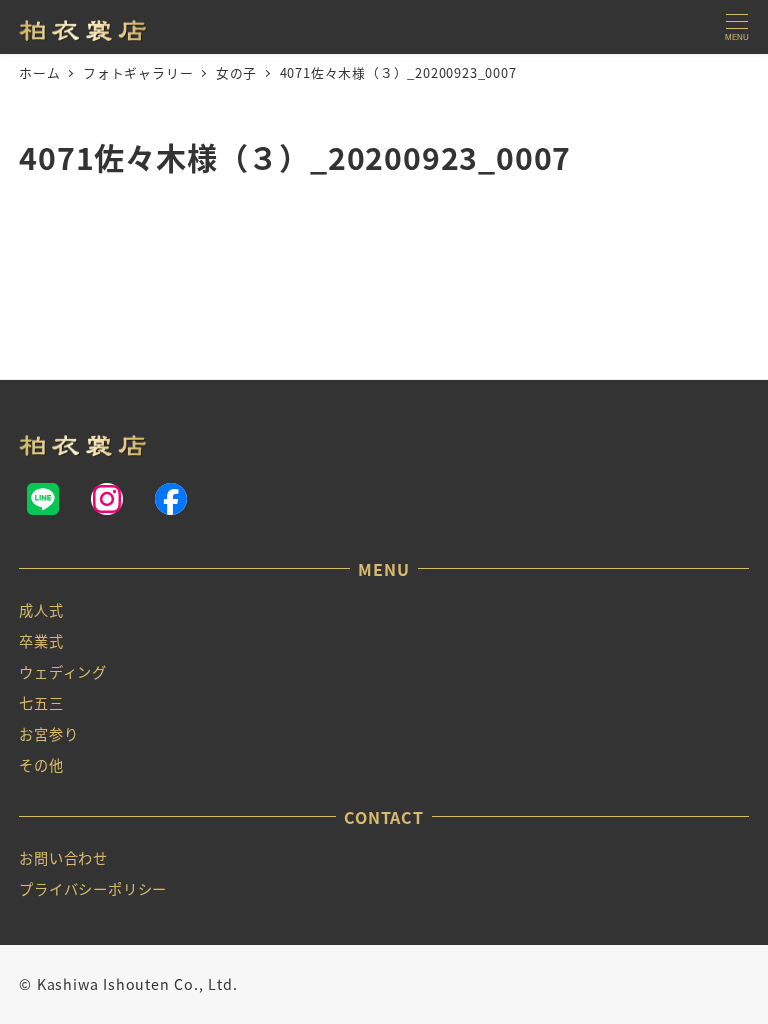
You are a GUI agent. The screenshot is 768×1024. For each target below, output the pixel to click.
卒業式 (41, 641)
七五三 (41, 703)
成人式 (41, 610)
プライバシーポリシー (93, 889)
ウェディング (63, 672)
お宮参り (48, 734)
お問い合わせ (63, 858)
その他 (41, 765)
